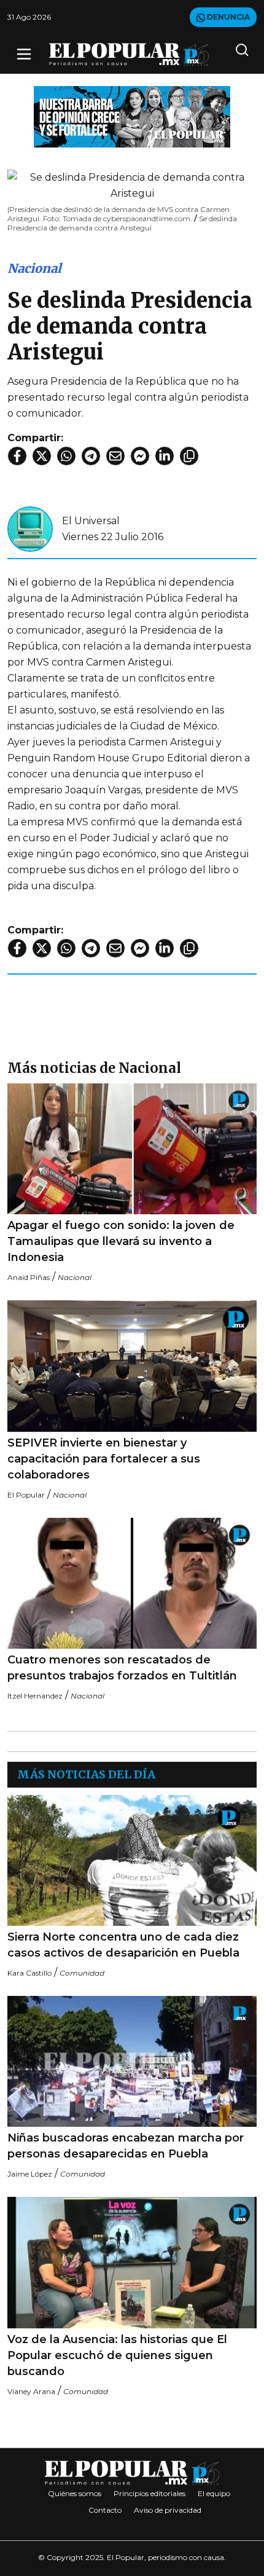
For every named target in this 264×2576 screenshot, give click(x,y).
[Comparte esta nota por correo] (115, 456)
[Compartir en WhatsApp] (66, 456)
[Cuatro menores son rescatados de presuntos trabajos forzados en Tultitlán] (132, 1583)
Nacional (34, 268)
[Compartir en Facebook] (17, 456)
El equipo (214, 2493)
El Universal (91, 521)
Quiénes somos (75, 2493)
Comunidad (82, 1973)
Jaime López (30, 2174)
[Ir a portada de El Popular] (129, 54)
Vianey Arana (31, 2391)
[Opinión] (132, 116)
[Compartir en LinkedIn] (165, 456)
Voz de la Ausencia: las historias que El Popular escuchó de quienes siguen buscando (117, 2355)
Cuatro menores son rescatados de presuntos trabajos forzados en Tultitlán (122, 1668)
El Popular (26, 1495)
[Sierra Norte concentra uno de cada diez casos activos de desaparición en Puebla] (132, 1860)
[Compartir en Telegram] (91, 456)
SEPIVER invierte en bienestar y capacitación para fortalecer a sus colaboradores (104, 1459)
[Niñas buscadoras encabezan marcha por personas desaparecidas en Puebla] (132, 2061)
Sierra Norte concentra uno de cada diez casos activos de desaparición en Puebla (123, 1945)
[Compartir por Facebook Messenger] (140, 456)
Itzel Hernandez (35, 1696)
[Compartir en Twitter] (42, 456)
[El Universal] (30, 528)
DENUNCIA (227, 17)
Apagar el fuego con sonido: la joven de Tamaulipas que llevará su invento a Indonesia (121, 1241)
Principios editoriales (149, 2493)
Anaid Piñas (29, 1277)
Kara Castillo (29, 1973)
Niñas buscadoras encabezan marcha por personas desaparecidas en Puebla (126, 2146)
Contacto (105, 2510)
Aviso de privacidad (168, 2510)
